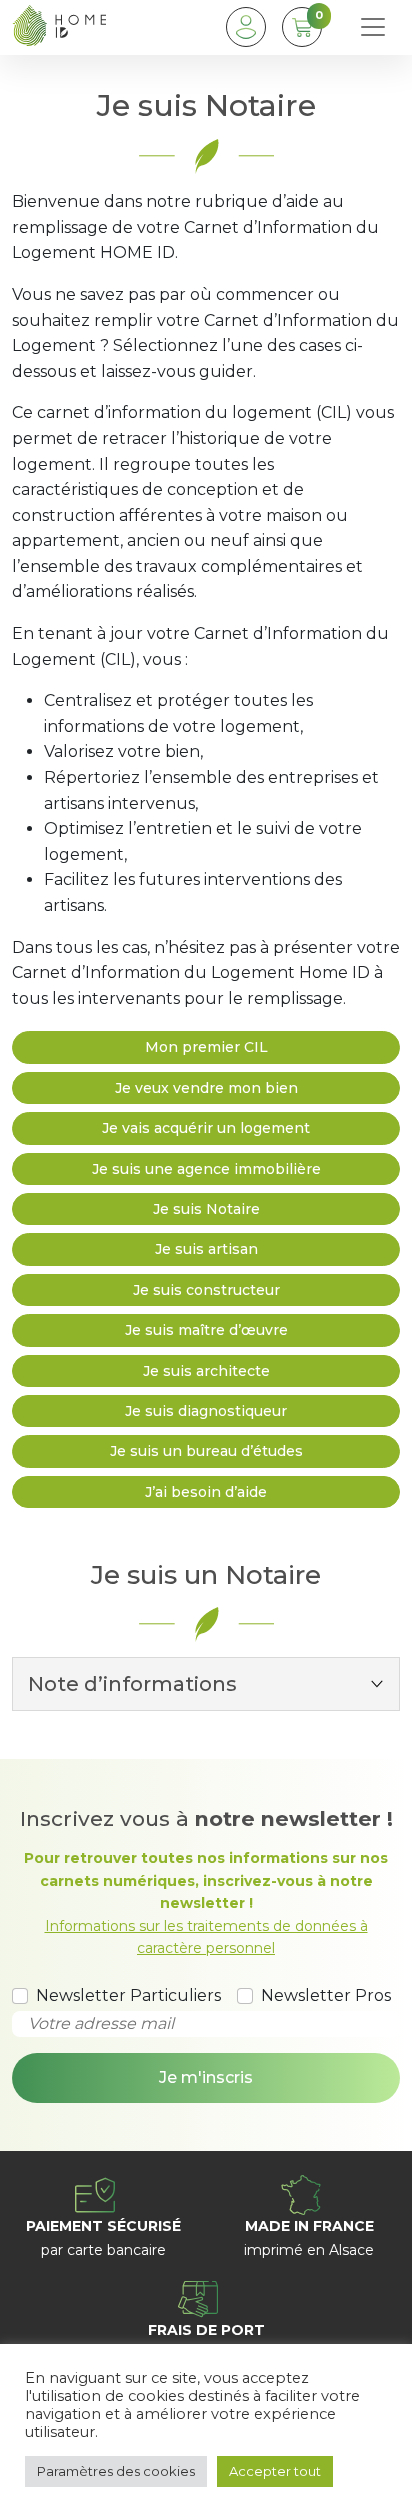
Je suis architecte (206, 1371)
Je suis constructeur (206, 1290)
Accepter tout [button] (275, 2471)
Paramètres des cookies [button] (116, 2471)
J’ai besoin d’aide (206, 1492)
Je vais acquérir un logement (206, 1128)
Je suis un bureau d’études (206, 1451)
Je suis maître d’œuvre (206, 1330)
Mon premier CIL (206, 1047)
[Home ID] (59, 27)
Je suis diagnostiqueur (206, 1411)
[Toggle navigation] (373, 27)
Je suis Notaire (206, 1209)
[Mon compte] (246, 27)
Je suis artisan (206, 1249)
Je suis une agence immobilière (206, 1169)
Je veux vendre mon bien (206, 1088)
